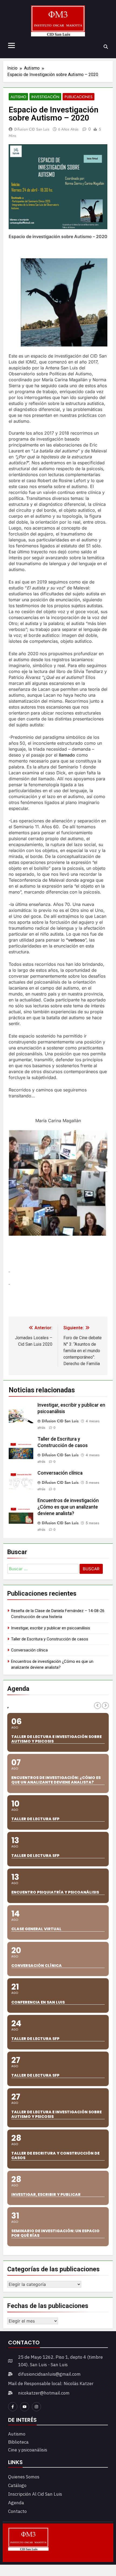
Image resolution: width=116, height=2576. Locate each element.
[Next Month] (105, 1706)
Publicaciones (79, 97)
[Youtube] (25, 2407)
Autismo (18, 97)
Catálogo (17, 2485)
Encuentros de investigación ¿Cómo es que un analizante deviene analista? (68, 1507)
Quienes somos (24, 2477)
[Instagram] (36, 2407)
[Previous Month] (98, 1706)
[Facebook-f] (13, 2407)
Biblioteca (18, 2442)
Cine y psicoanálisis (28, 2450)
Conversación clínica (60, 1473)
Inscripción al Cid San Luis (35, 2494)
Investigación (45, 97)
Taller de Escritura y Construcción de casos (50, 1639)
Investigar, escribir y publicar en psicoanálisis (51, 1628)
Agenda (16, 2503)
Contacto (17, 2511)
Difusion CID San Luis (32, 129)
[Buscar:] (43, 1570)
